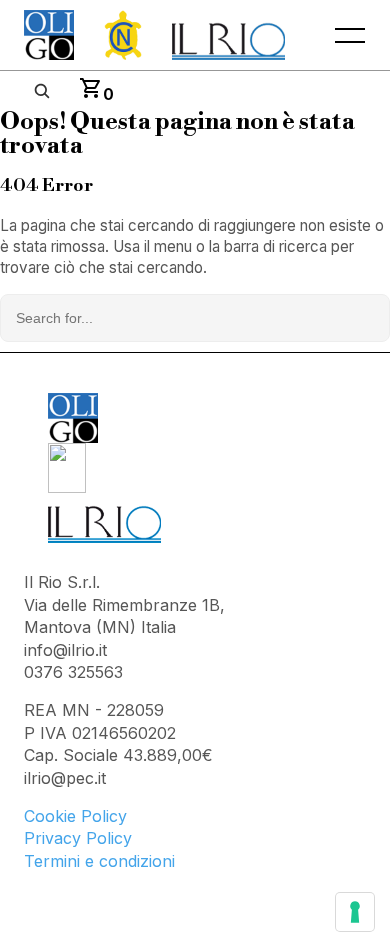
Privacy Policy (78, 838)
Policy (104, 816)
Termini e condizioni (99, 861)
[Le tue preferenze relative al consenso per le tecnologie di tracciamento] (355, 912)
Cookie (52, 816)
